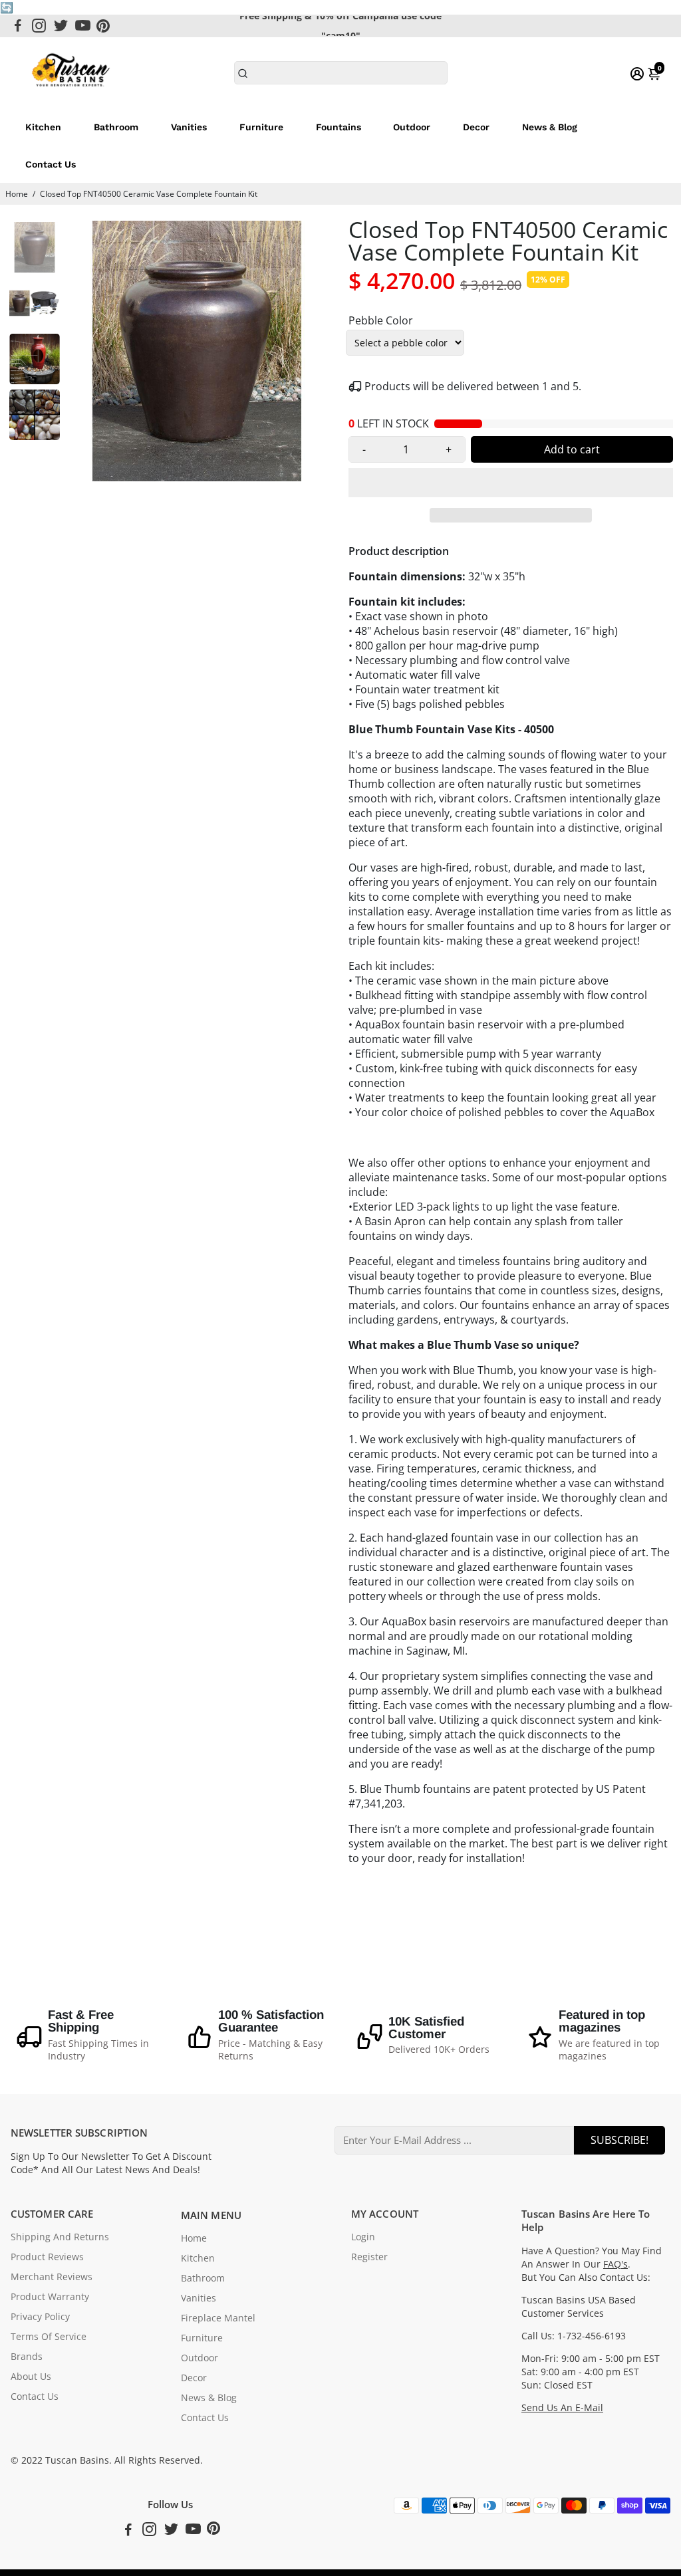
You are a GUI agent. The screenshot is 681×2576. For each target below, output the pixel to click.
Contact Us (51, 164)
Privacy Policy (40, 2317)
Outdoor (412, 127)
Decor (476, 127)
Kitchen (43, 127)
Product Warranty (50, 2297)
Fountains (339, 127)
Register (369, 2257)
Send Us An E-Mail (562, 2408)
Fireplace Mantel (218, 2318)
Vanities (189, 127)
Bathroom (116, 127)
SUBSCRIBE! (619, 2140)
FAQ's (615, 2264)
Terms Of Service (49, 2337)
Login (363, 2237)
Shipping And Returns (60, 2237)
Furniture (261, 127)
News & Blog (550, 127)
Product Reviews (47, 2257)
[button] (511, 483)
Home (17, 194)
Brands (27, 2357)
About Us (31, 2377)
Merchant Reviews (52, 2277)
